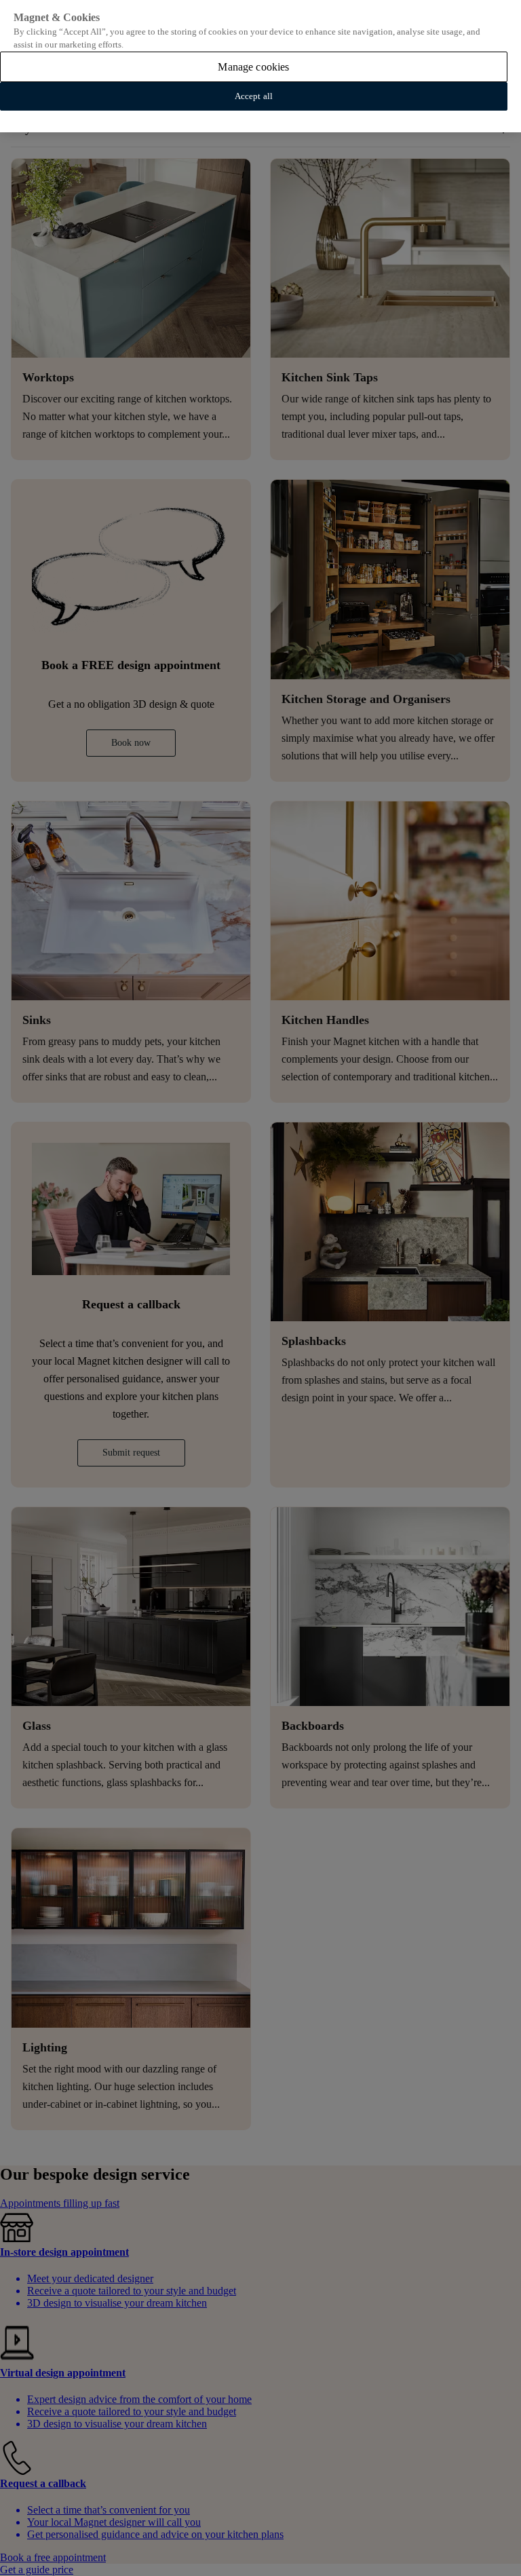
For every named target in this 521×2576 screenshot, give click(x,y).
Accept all (254, 96)
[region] (260, 66)
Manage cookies (253, 67)
